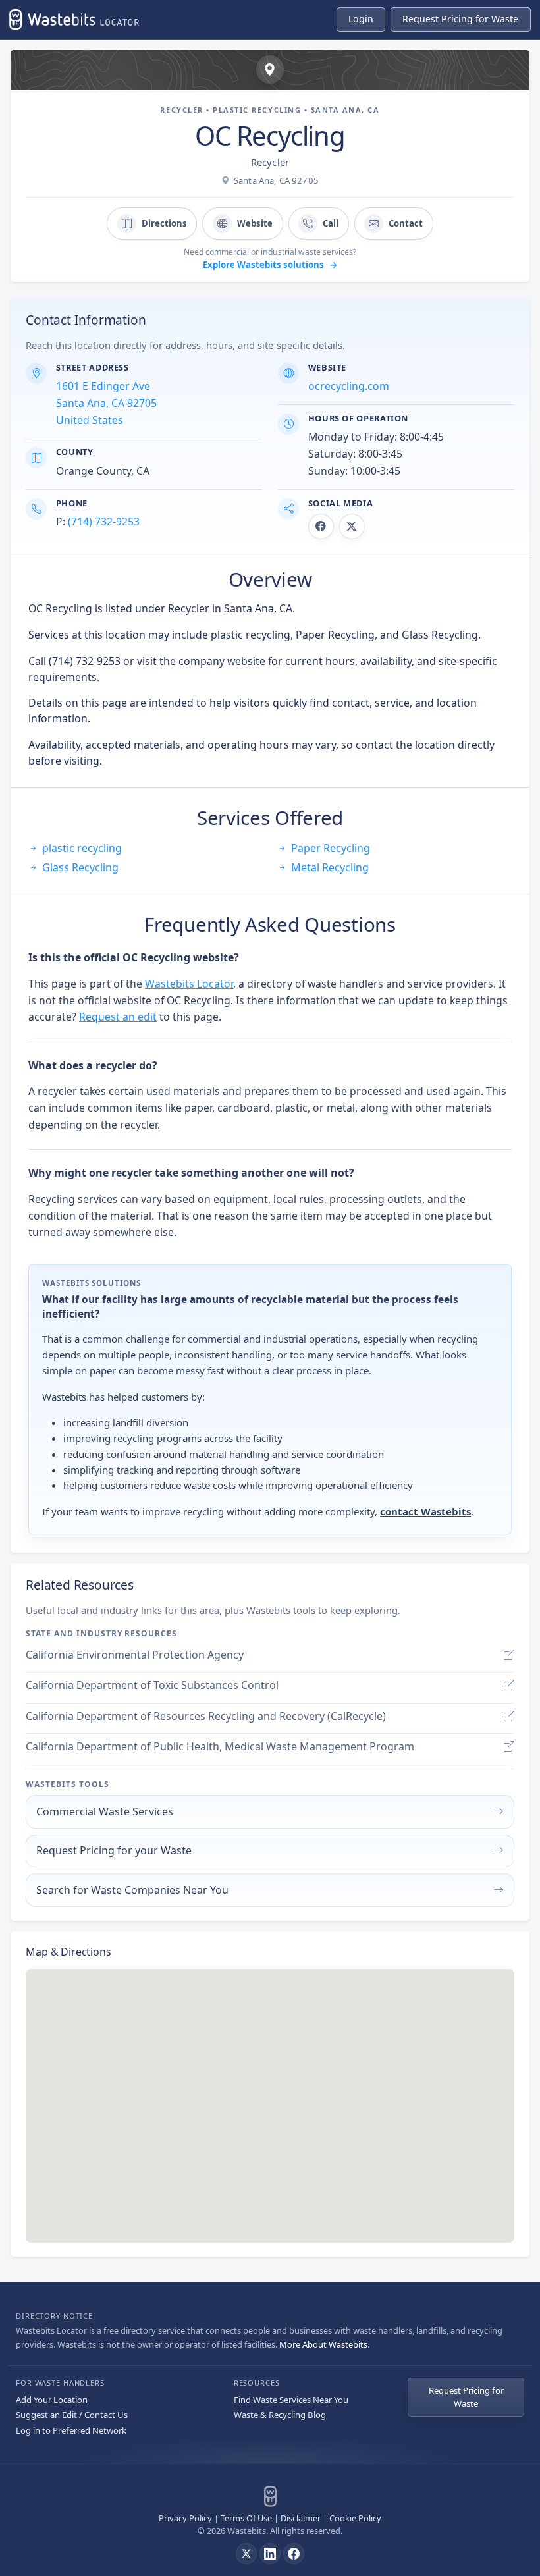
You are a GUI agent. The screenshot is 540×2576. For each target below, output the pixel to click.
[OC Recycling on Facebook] (321, 526)
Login (361, 19)
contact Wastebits (425, 1511)
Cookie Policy (355, 2518)
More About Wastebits (323, 2344)
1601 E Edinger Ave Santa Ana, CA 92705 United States (106, 403)
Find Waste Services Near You (291, 2400)
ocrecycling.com (349, 386)
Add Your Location (52, 2400)
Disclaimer (301, 2518)
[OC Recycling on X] (352, 526)
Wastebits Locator (189, 984)
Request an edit (118, 1017)
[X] (246, 2554)
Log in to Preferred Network (71, 2430)
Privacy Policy (185, 2518)
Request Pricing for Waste (466, 2397)
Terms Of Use (246, 2518)
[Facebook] (294, 2554)
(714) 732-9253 (104, 522)
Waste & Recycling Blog (280, 2415)
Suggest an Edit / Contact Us (72, 2415)
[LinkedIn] (270, 2554)
